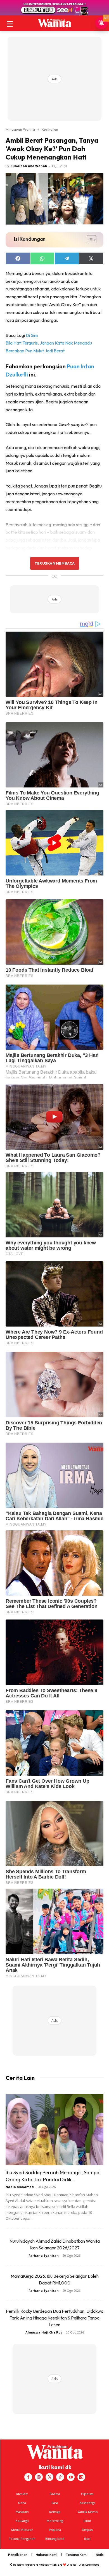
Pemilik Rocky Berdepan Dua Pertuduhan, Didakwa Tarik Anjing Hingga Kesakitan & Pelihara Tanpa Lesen (55, 2318)
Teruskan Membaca (54, 563)
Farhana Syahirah (44, 2255)
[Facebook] (28, 2477)
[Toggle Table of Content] (89, 240)
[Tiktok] (60, 2477)
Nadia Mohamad (20, 2187)
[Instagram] (39, 2477)
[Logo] (54, 23)
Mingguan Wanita (20, 129)
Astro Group (92, 2565)
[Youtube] (71, 2477)
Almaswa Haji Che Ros (44, 2332)
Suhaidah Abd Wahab (29, 166)
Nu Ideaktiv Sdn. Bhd (50, 2565)
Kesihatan (50, 129)
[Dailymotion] (81, 2477)
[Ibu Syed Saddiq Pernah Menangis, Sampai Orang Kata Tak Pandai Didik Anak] (54, 2130)
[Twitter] (49, 2477)
